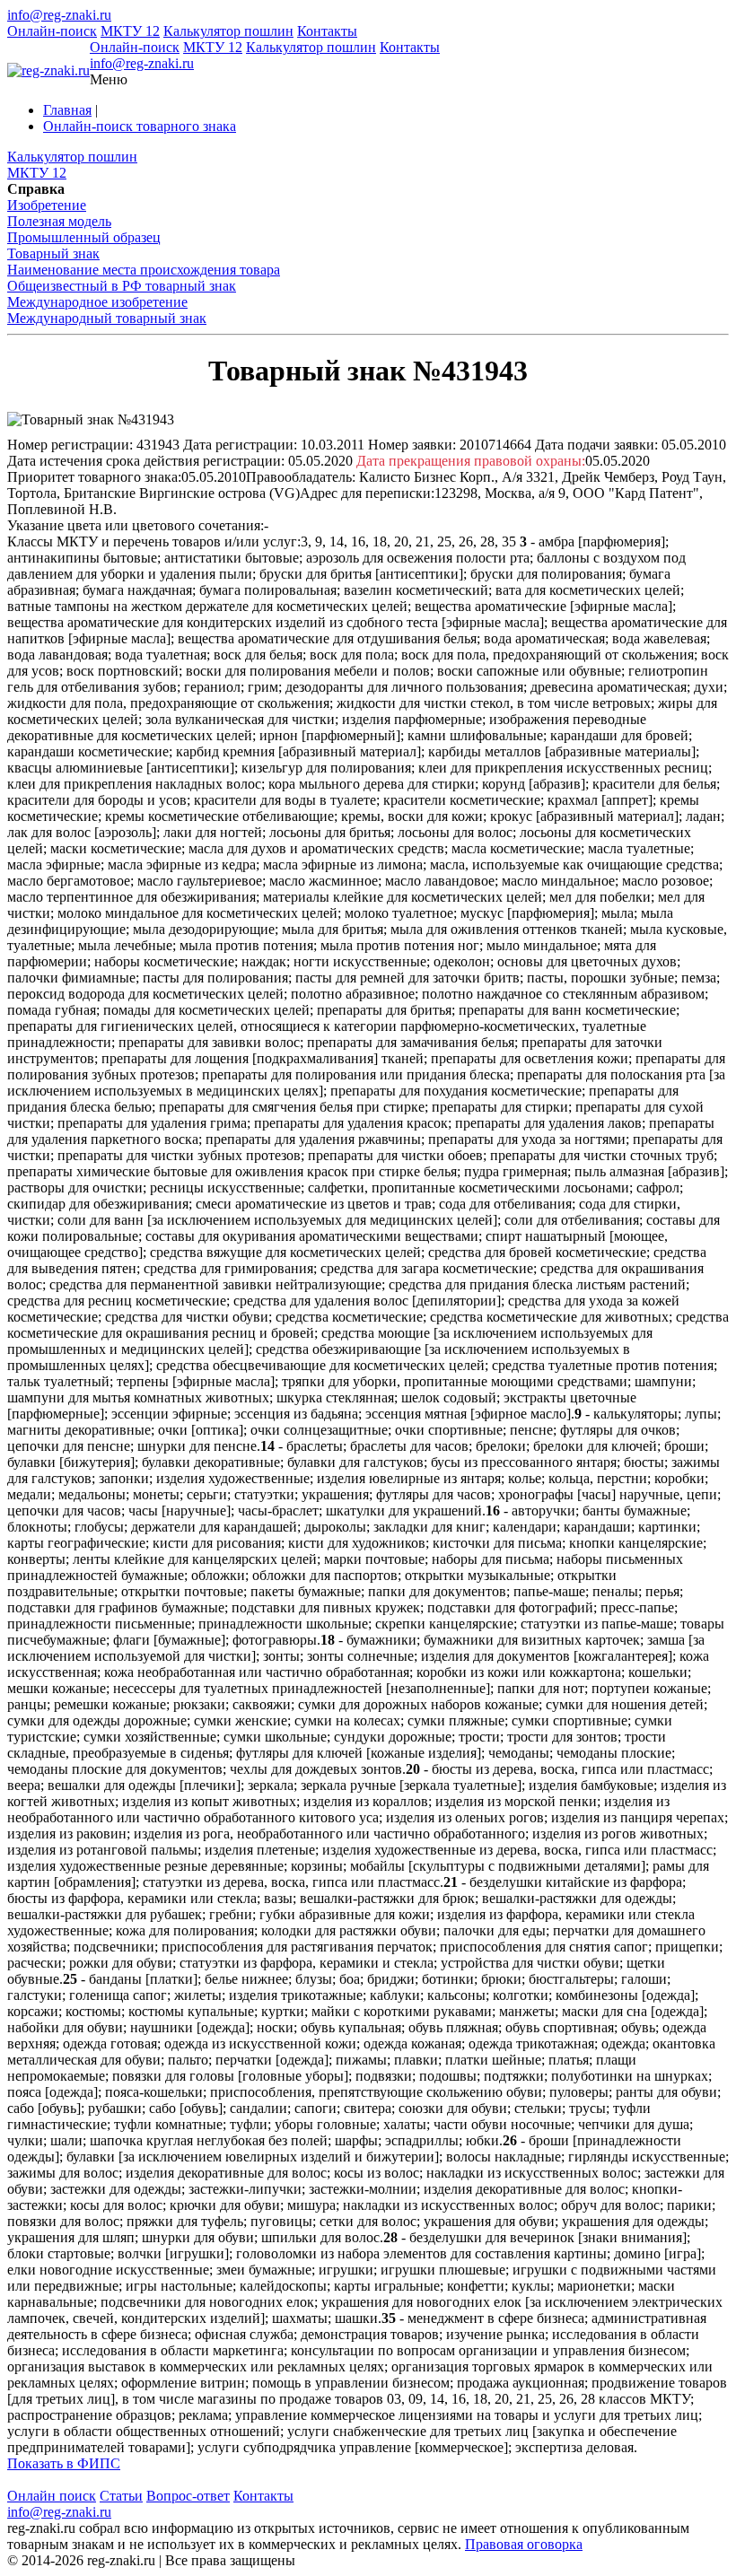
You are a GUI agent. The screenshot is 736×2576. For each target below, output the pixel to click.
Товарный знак (53, 253)
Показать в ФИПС (64, 2463)
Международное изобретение (97, 302)
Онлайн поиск (52, 2496)
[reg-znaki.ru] (48, 71)
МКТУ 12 (130, 31)
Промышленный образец (84, 237)
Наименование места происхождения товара (144, 270)
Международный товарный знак (107, 318)
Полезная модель (59, 221)
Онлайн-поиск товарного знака (140, 126)
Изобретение (47, 205)
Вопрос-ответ (188, 2496)
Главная (67, 110)
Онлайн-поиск (52, 31)
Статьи (121, 2496)
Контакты (327, 31)
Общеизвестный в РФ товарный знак (122, 286)
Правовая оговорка (524, 2544)
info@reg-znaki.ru (59, 15)
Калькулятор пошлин (228, 31)
